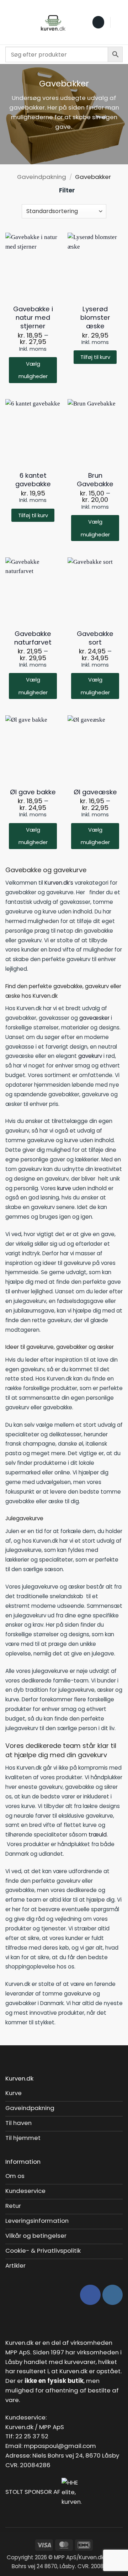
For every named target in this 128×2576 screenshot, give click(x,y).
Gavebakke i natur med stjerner (33, 318)
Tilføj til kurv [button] (95, 357)
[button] (10, 22)
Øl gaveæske (95, 792)
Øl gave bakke (33, 792)
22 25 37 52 (32, 2436)
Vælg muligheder (33, 370)
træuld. (98, 1835)
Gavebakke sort (95, 638)
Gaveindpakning (42, 177)
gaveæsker (94, 1018)
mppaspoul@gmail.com (60, 2446)
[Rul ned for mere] (64, 148)
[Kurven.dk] (53, 22)
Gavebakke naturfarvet (33, 638)
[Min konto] (119, 22)
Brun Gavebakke (95, 480)
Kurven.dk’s (59, 883)
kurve (64, 1188)
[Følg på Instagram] (113, 2295)
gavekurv (90, 1056)
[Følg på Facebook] (90, 2295)
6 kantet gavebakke (33, 480)
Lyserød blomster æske (95, 318)
